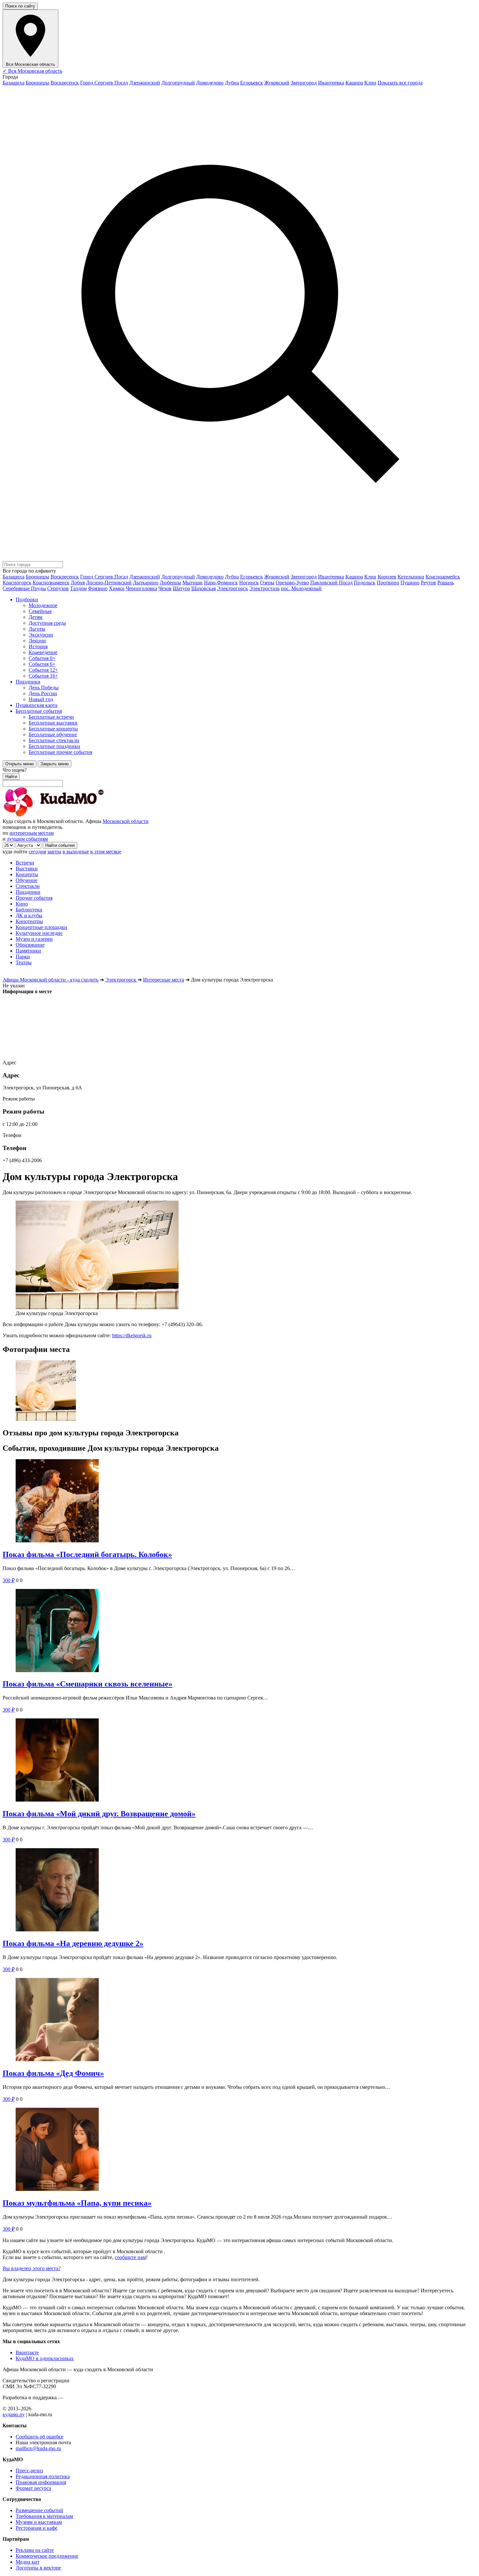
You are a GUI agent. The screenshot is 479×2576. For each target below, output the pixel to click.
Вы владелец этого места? (32, 2268)
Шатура (181, 588)
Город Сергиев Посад (104, 83)
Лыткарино (146, 583)
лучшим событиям (27, 839)
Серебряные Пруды (24, 588)
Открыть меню (20, 764)
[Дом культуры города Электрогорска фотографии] (239, 1391)
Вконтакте (27, 2352)
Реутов (428, 583)
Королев (387, 577)
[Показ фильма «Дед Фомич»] (239, 2020)
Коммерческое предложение (47, 2556)
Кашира (354, 83)
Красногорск (17, 583)
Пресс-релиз (29, 2471)
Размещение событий (39, 2510)
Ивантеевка (331, 83)
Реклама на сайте (35, 2550)
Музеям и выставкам (39, 2522)
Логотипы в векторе (38, 2568)
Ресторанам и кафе (36, 2528)
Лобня (78, 583)
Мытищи (193, 583)
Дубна (232, 83)
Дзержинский (145, 83)
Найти (11, 777)
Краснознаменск (51, 583)
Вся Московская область (32, 71)
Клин (370, 83)
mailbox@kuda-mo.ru (38, 2448)
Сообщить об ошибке (39, 2437)
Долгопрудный (178, 83)
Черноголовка (141, 588)
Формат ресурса (33, 2488)
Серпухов (58, 588)
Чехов (165, 588)
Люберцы (170, 583)
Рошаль (446, 583)
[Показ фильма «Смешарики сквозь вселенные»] (239, 1631)
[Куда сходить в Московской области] (74, 815)
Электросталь (264, 588)
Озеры (267, 583)
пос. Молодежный (301, 588)
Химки (117, 588)
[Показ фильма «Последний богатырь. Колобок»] (239, 1501)
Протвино (388, 583)
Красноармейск (443, 577)
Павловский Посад (331, 583)
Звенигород (304, 83)
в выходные (76, 852)
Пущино (410, 583)
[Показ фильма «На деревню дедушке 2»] (239, 1890)
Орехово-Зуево (292, 583)
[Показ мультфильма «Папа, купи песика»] (239, 2150)
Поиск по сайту (20, 6)
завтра (54, 852)
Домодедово (210, 83)
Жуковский (277, 83)
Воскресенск (65, 83)
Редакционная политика (43, 2476)
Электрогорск (232, 588)
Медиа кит (28, 2562)
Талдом (78, 588)
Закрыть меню (55, 764)
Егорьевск (252, 83)
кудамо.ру (14, 2414)
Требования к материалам (44, 2516)
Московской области (126, 821)
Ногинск (249, 583)
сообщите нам (130, 2257)
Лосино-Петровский (109, 583)
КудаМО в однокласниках (45, 2358)
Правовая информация (41, 2482)
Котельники (411, 577)
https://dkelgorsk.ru (132, 1335)
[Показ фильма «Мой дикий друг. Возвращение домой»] (239, 1761)
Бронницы (37, 83)
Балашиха (14, 83)
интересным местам (32, 833)
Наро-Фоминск (221, 583)
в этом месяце (106, 852)
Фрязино (98, 588)
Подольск (365, 583)
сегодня (37, 852)
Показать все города (400, 83)
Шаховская (203, 588)
